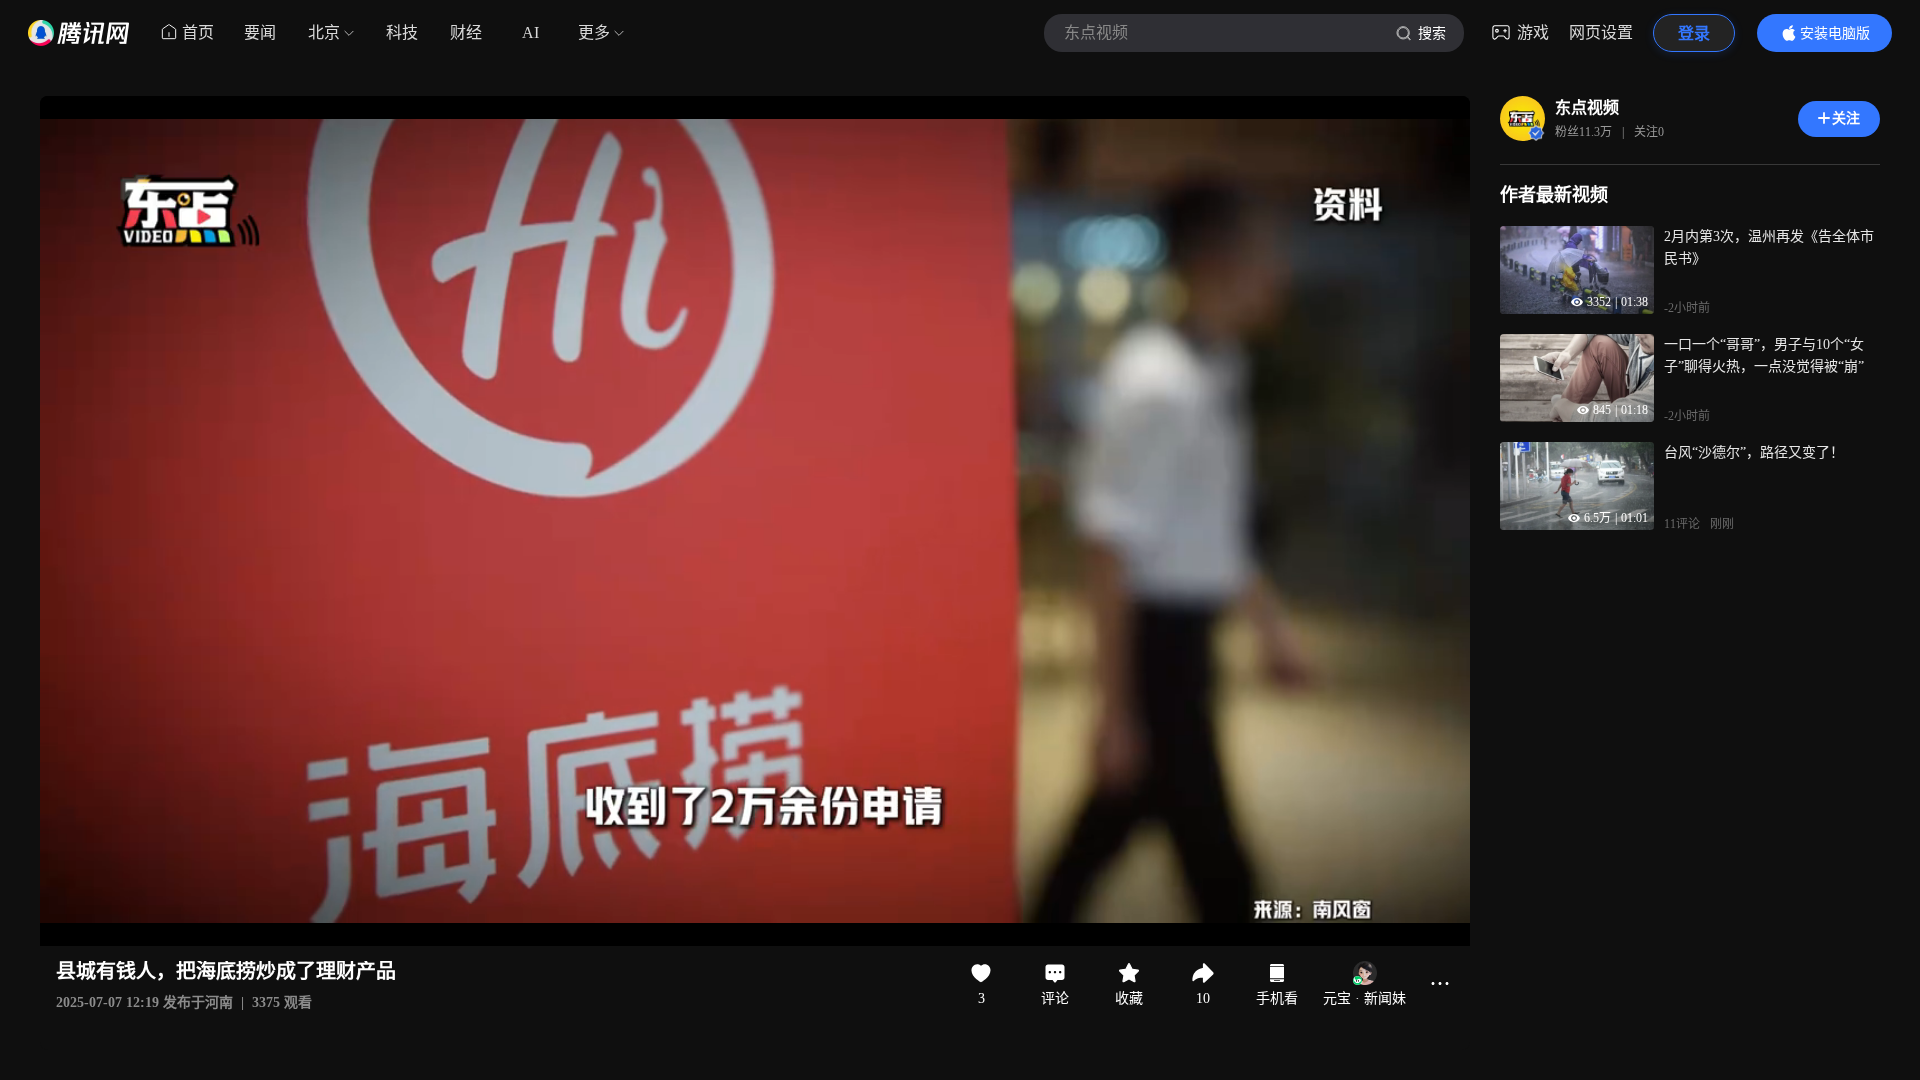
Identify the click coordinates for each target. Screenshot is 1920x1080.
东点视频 (1587, 107)
